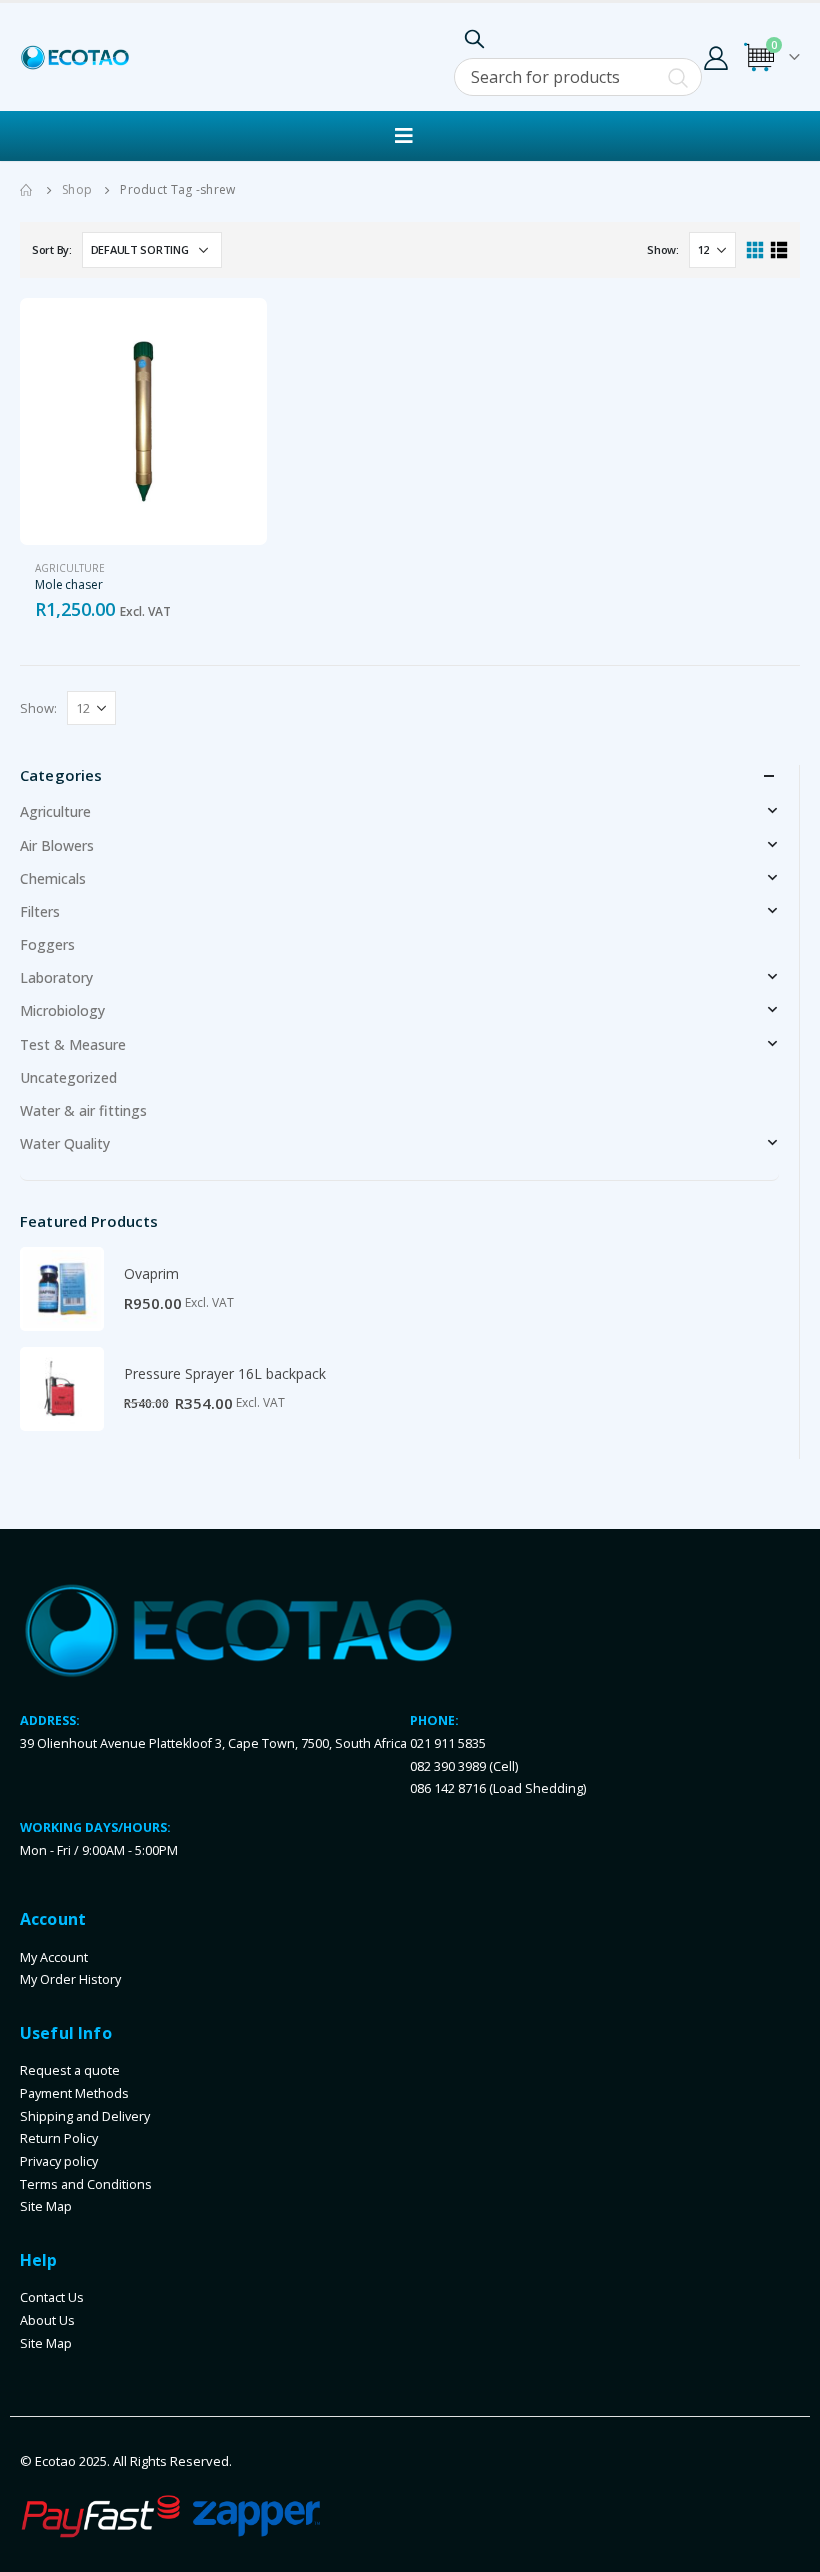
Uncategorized (68, 1077)
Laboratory (56, 977)
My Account (54, 1957)
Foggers (47, 944)
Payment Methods (74, 2093)
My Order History (70, 1979)
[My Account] (716, 57)
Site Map (46, 2206)
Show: (663, 249)
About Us (47, 2320)
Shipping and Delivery (85, 2116)
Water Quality (65, 1143)
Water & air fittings (83, 1110)
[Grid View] (755, 250)
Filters (40, 911)
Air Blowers (57, 845)
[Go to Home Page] (27, 190)
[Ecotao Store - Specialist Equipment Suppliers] (75, 57)
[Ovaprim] (62, 1289)
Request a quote (70, 2070)
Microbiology (62, 1010)
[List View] (778, 250)
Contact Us (52, 2297)
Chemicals (53, 878)
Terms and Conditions (86, 2184)
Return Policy (59, 2138)
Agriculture (70, 568)
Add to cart (234, 331)
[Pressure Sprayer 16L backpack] (62, 1389)
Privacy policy (59, 2161)
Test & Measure (73, 1044)
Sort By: (52, 249)
